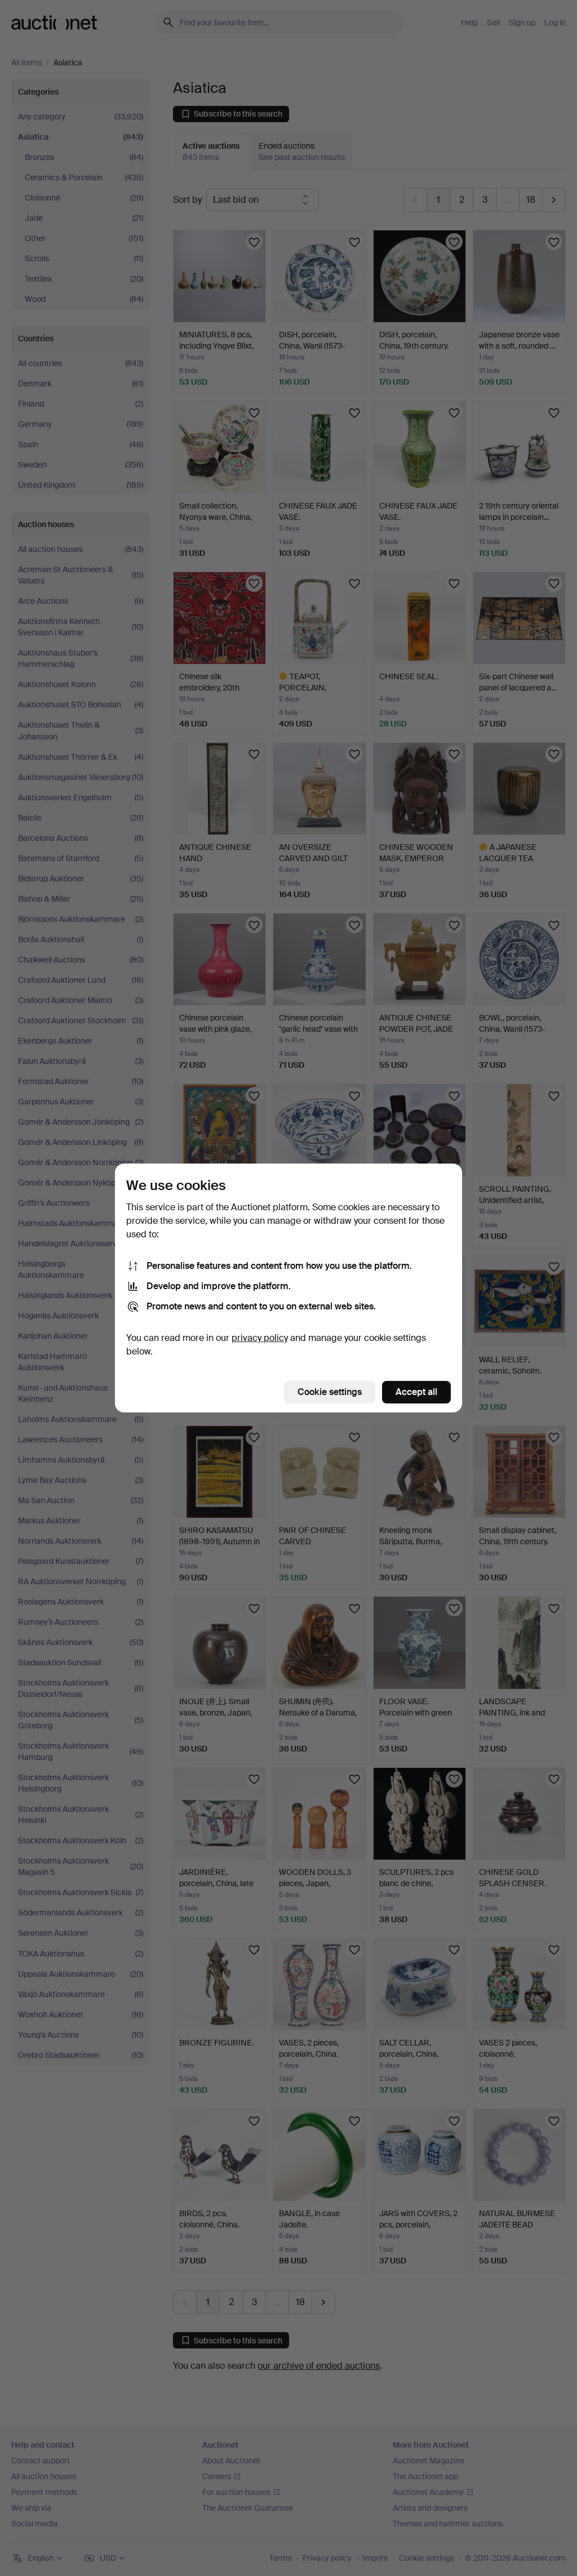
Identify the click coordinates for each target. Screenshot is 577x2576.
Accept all (416, 1392)
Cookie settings (330, 1392)
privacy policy (260, 1338)
